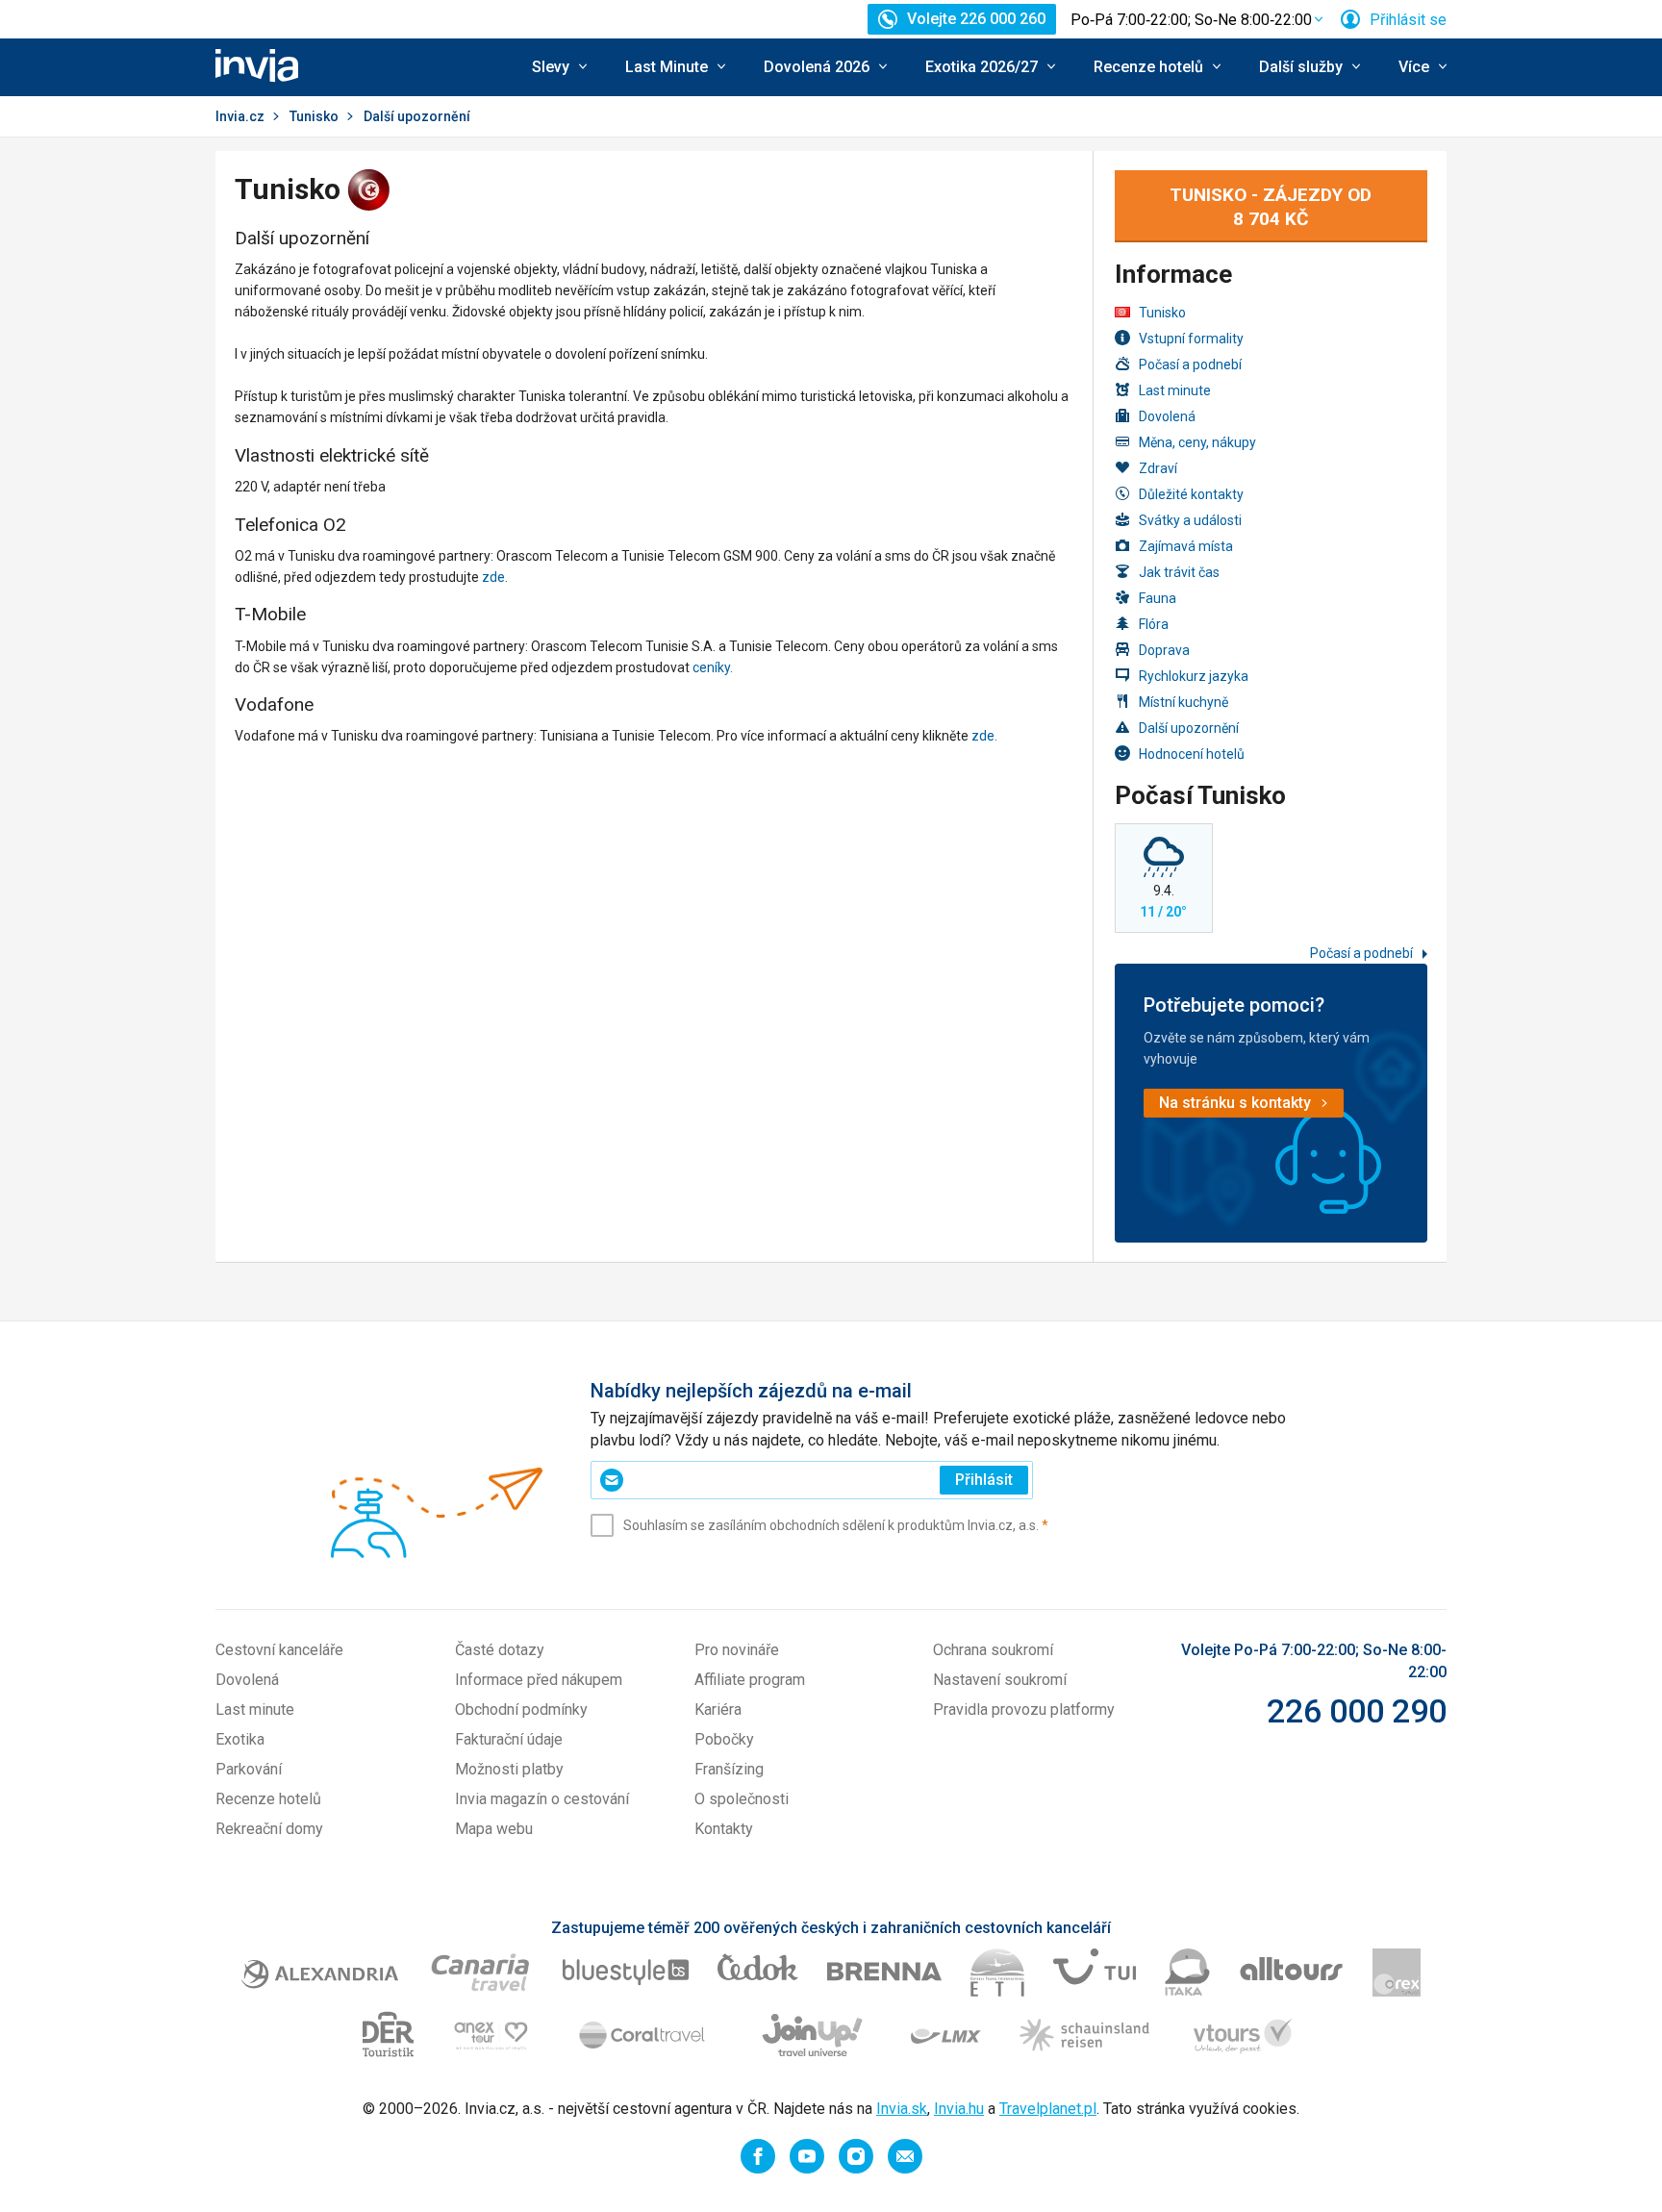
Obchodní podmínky (521, 1709)
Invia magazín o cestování (542, 1799)
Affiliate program (750, 1680)
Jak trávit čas (1179, 572)
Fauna (1158, 598)
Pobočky (724, 1739)
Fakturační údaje (509, 1739)
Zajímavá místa (1186, 546)
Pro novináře (737, 1650)
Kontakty (724, 1829)
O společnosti (742, 1799)
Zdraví (1158, 468)
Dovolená (1167, 416)
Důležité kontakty (1191, 494)
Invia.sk (902, 2109)
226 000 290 (1357, 1711)
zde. (495, 577)
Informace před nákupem (539, 1680)
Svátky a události (1190, 520)
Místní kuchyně (1184, 702)
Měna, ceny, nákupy (1197, 442)
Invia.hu (959, 2109)
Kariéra (718, 1709)
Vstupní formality (1191, 339)
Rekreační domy (269, 1829)
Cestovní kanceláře (279, 1650)
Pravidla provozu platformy (1024, 1709)
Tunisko (314, 116)
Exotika (240, 1739)
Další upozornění (1189, 728)
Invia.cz (240, 116)
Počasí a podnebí (1190, 364)
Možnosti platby (509, 1769)
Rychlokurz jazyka (1194, 676)
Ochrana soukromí (993, 1650)
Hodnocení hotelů (1192, 754)
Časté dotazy (500, 1650)
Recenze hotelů (268, 1799)
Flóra (1154, 624)
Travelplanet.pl (1048, 2109)
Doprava (1164, 650)
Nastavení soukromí (1000, 1680)
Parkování (249, 1769)
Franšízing (729, 1769)
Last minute (1175, 390)
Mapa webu (494, 1829)
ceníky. (713, 667)
